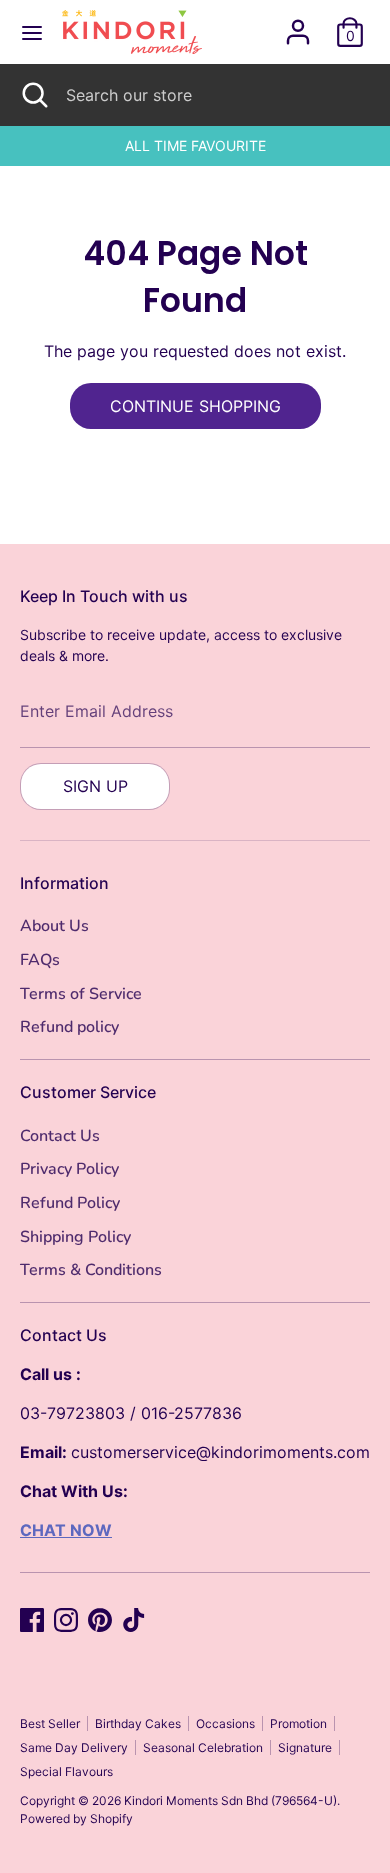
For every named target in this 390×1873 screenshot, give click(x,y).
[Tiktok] (134, 1620)
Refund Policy (70, 1203)
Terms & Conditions (91, 1270)
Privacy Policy (69, 1169)
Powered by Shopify (76, 1818)
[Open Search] (33, 95)
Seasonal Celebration (203, 1747)
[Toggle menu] (32, 32)
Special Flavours (66, 1771)
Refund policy (69, 1027)
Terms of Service (81, 994)
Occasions (225, 1723)
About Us (54, 926)
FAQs (40, 960)
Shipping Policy (75, 1237)
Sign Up (95, 786)
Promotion (298, 1723)
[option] (195, 146)
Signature (305, 1747)
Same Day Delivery (74, 1747)
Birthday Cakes (138, 1723)
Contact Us (60, 1136)
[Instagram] (66, 1620)
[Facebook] (32, 1620)
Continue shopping (195, 406)
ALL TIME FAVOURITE (195, 145)
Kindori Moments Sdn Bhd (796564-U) (230, 1800)
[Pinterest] (100, 1620)
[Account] (298, 24)
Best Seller (50, 1723)
